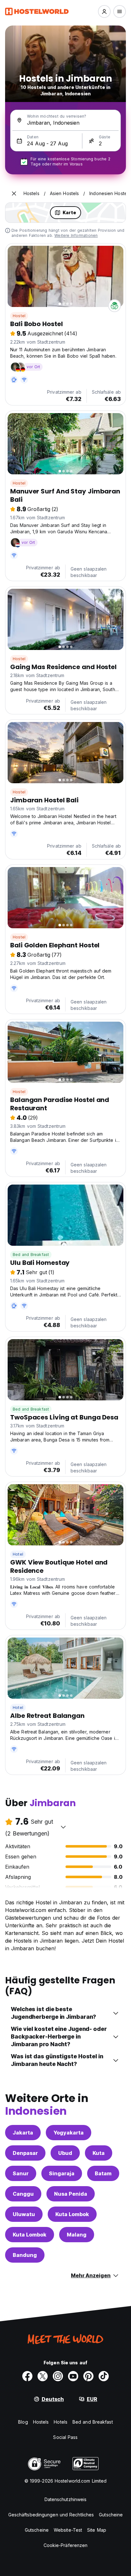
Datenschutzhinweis (66, 2499)
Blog (23, 2422)
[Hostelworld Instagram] (58, 2376)
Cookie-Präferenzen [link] (66, 2545)
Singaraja (62, 2173)
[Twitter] (43, 2376)
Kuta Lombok (72, 2214)
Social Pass (65, 2437)
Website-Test (68, 2530)
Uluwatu (24, 2214)
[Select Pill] (104, 11)
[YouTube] (73, 2376)
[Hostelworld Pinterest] (88, 2376)
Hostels (41, 2422)
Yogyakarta (69, 2133)
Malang (77, 2235)
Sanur (21, 2173)
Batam (103, 2173)
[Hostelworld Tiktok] (104, 2376)
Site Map (97, 2530)
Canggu (23, 2194)
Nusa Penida (71, 2194)
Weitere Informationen (76, 235)
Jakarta (23, 2133)
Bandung (25, 2255)
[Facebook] (27, 2376)
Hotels (61, 2422)
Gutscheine (111, 2515)
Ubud (65, 2153)
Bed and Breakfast (31, 1255)
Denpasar (25, 2153)
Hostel (19, 316)
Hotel (18, 1554)
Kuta (99, 2153)
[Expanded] (14, 193)
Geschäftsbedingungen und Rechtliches (51, 2515)
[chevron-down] (63, 1827)
